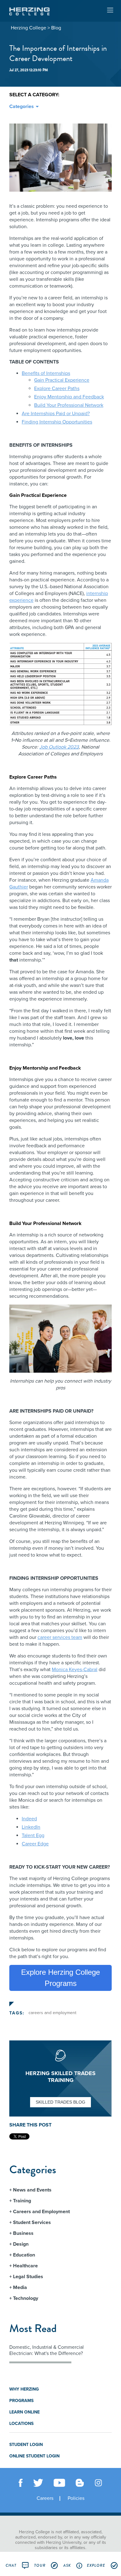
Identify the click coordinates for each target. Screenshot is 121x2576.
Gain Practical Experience (62, 380)
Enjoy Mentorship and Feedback (69, 397)
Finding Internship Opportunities (57, 422)
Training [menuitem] (22, 2201)
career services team (60, 1637)
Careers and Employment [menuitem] (41, 2212)
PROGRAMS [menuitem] (21, 2401)
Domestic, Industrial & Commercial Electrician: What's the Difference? (47, 2350)
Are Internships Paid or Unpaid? (56, 414)
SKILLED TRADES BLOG (60, 2102)
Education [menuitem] (24, 2255)
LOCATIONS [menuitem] (21, 2424)
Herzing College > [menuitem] (30, 28)
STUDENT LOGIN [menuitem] (26, 2445)
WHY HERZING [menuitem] (24, 2389)
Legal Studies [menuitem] (28, 2277)
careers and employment (52, 2013)
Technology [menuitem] (26, 2298)
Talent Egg (33, 1835)
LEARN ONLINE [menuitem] (25, 2412)
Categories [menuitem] (22, 106)
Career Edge (35, 1844)
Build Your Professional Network (69, 405)
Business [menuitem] (23, 2233)
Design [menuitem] (21, 2244)
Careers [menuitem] (45, 2498)
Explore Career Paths (57, 389)
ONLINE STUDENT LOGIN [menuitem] (34, 2456)
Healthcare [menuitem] (25, 2266)
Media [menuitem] (20, 2287)
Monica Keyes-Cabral (75, 1670)
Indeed (29, 1819)
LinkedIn (31, 1827)
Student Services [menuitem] (32, 2222)
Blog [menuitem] (56, 28)
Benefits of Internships (46, 373)
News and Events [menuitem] (32, 2190)
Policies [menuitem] (76, 2498)
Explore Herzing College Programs (60, 1978)
